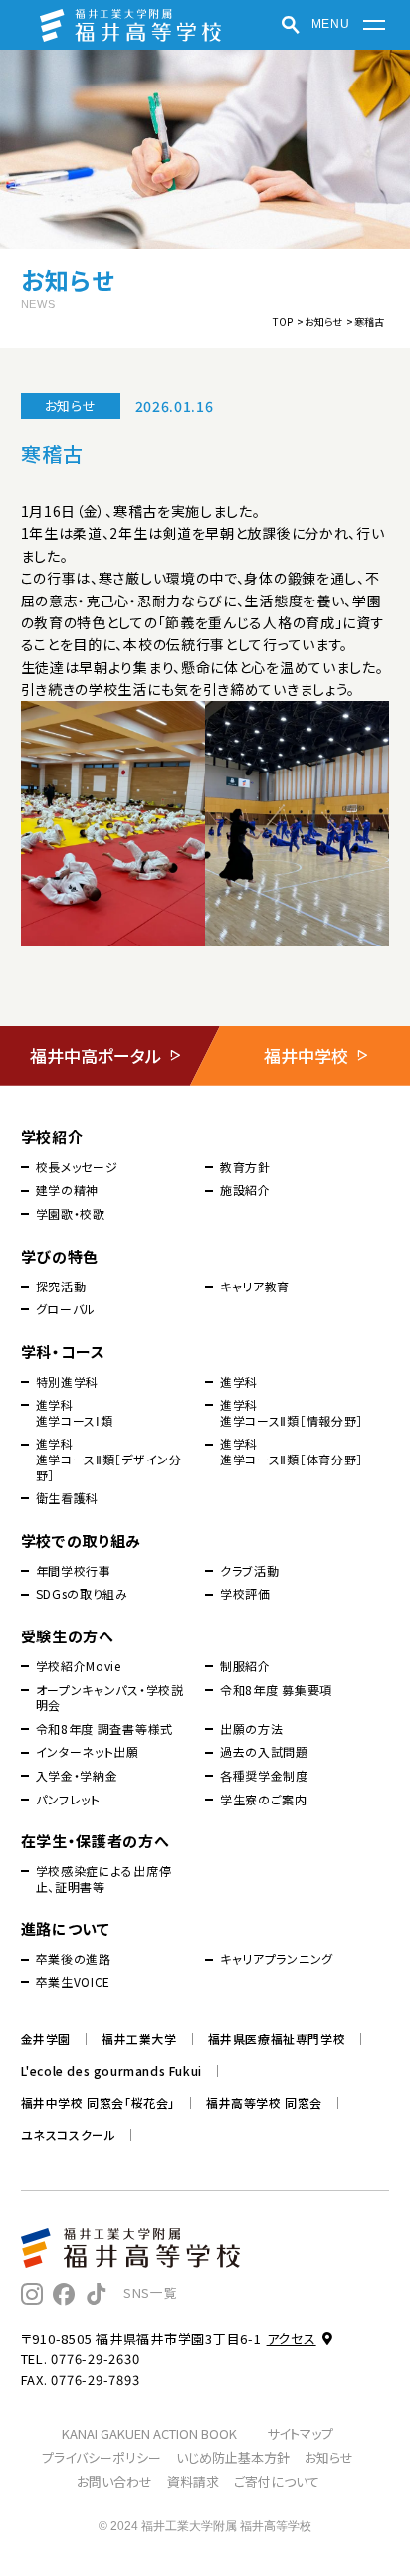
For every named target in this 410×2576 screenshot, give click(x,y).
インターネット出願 (88, 1752)
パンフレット (68, 1800)
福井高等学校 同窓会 (264, 2103)
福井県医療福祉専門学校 (277, 2039)
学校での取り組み (82, 1541)
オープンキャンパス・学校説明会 (110, 1698)
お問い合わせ (114, 2481)
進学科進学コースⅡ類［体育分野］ (292, 1451)
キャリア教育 (255, 1287)
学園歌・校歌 (71, 1214)
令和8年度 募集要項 (276, 1690)
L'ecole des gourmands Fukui (111, 2071)
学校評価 (245, 1594)
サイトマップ (300, 2433)
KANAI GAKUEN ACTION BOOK (149, 2433)
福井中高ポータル (96, 1055)
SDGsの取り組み (82, 1594)
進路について (66, 1928)
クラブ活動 (250, 1571)
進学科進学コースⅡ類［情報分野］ (292, 1412)
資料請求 (193, 2481)
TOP (283, 322)
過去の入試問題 (264, 1752)
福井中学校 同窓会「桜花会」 (98, 2103)
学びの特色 (60, 1256)
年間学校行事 (74, 1571)
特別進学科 (68, 1382)
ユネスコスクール (69, 2135)
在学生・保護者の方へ (96, 1841)
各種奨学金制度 (264, 1776)
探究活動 (61, 1287)
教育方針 (245, 1167)
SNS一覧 (151, 2292)
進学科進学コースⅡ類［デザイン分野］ (109, 1459)
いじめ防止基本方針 (233, 2457)
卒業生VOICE (74, 1982)
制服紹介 (245, 1666)
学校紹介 (52, 1137)
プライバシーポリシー (102, 2457)
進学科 (239, 1382)
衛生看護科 (68, 1498)
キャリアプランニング (277, 1959)
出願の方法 (252, 1729)
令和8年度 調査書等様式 (104, 1729)
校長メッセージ (77, 1167)
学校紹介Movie (79, 1666)
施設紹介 (245, 1190)
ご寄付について (277, 2481)
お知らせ (323, 322)
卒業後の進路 (74, 1959)
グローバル (66, 1309)
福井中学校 (306, 1055)
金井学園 (46, 2039)
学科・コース (63, 1352)
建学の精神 (68, 1190)
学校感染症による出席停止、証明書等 (104, 1879)
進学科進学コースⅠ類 (75, 1412)
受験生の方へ (68, 1636)
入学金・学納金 (77, 1776)
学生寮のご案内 (264, 1800)
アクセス (292, 2339)
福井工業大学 (139, 2039)
